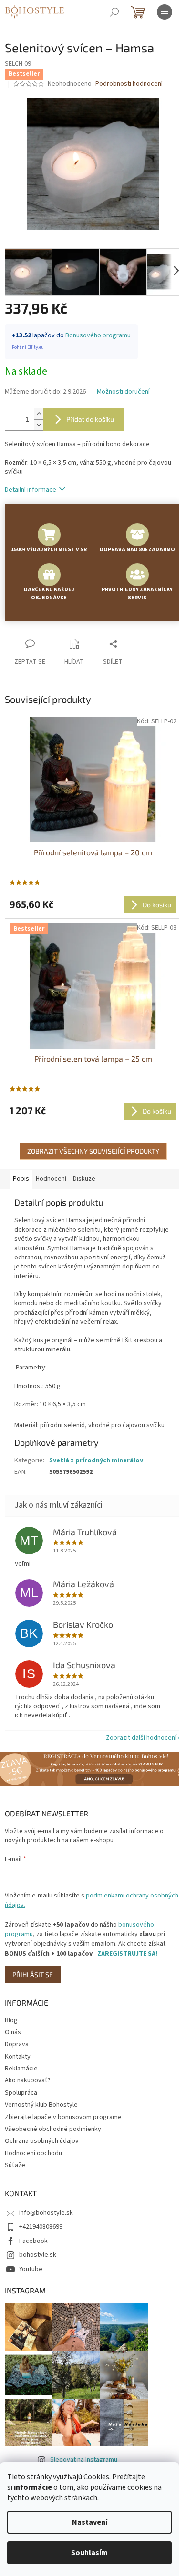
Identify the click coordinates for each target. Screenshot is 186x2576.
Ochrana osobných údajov (42, 2141)
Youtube (31, 2269)
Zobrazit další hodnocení (141, 1738)
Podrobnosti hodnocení (129, 84)
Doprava (17, 2044)
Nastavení (90, 2522)
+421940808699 (41, 2227)
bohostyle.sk (38, 2255)
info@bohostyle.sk (46, 2213)
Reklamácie (21, 2069)
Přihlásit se (33, 1974)
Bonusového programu (98, 335)
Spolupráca (21, 2093)
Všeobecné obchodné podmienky (53, 2129)
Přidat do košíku (90, 419)
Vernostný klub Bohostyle (41, 2105)
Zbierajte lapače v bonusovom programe (63, 2117)
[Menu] (165, 12)
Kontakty (18, 2057)
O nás (13, 2032)
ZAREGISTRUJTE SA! (127, 1954)
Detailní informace (31, 490)
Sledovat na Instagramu (84, 2460)
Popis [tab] (21, 1179)
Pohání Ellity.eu (28, 347)
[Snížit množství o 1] (39, 425)
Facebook (33, 2241)
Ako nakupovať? (28, 2080)
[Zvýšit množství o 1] (39, 414)
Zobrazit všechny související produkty (93, 1151)
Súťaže (15, 2165)
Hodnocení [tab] (51, 1179)
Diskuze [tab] (84, 1179)
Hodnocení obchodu (33, 2153)
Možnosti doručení (123, 392)
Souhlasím (89, 2553)
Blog (11, 2020)
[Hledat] (114, 12)
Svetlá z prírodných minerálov (96, 1460)
